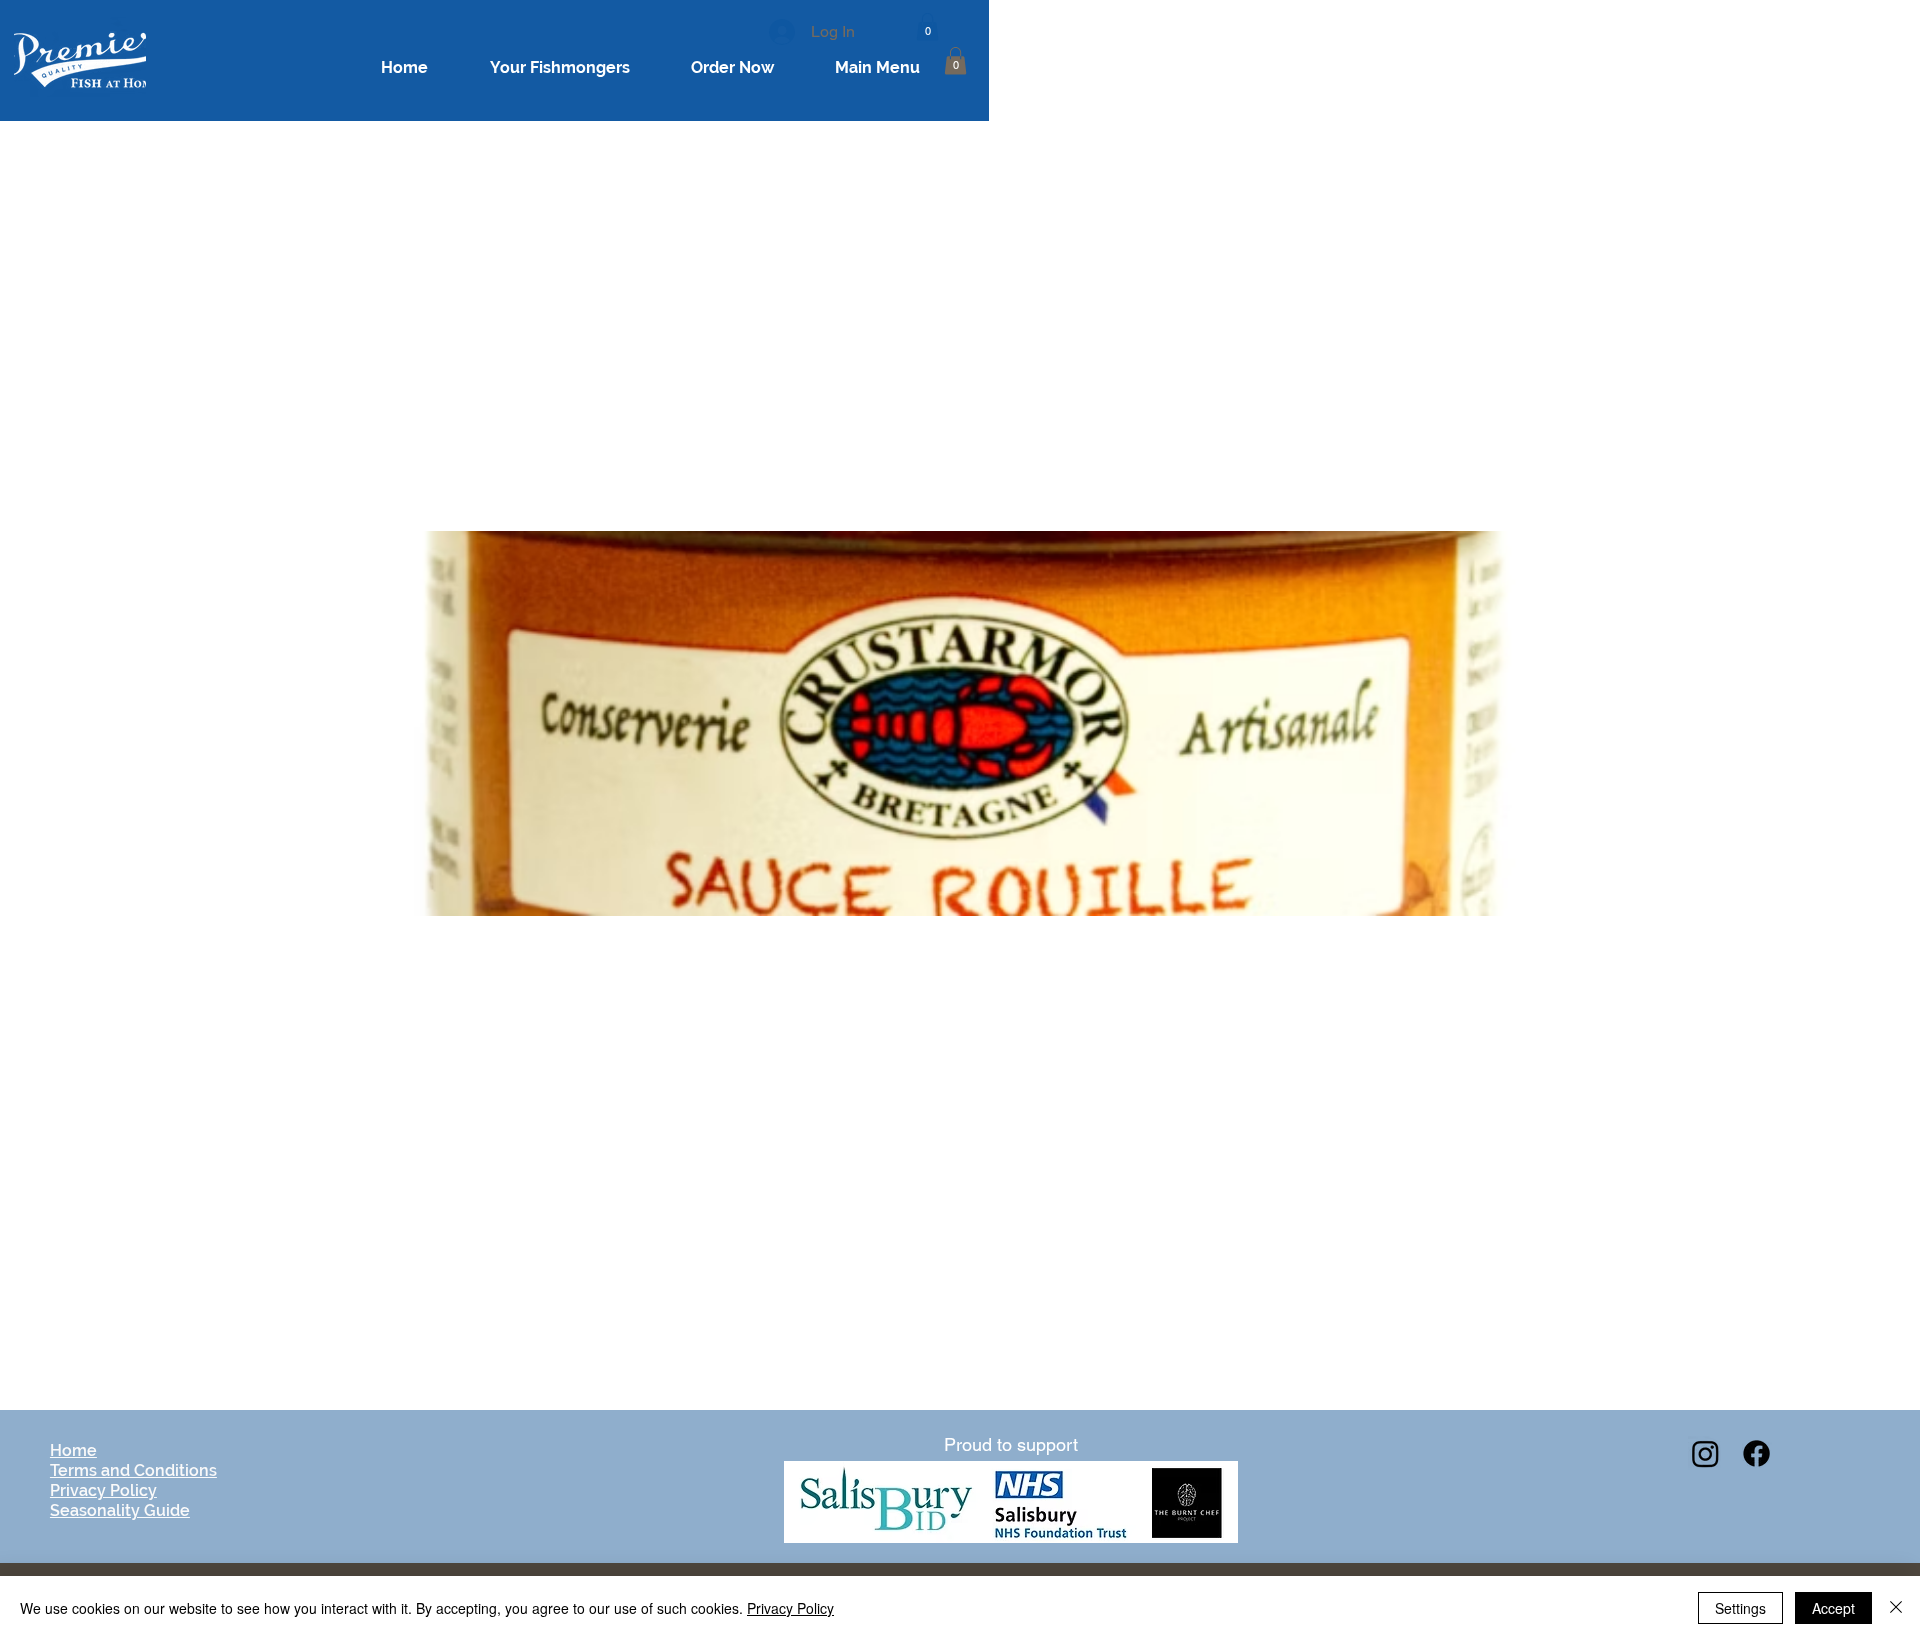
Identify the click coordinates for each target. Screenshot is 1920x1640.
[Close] (1896, 1608)
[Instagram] (1705, 1453)
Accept (1833, 1608)
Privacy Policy (790, 1608)
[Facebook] (1756, 1453)
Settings (1740, 1608)
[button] (927, 26)
